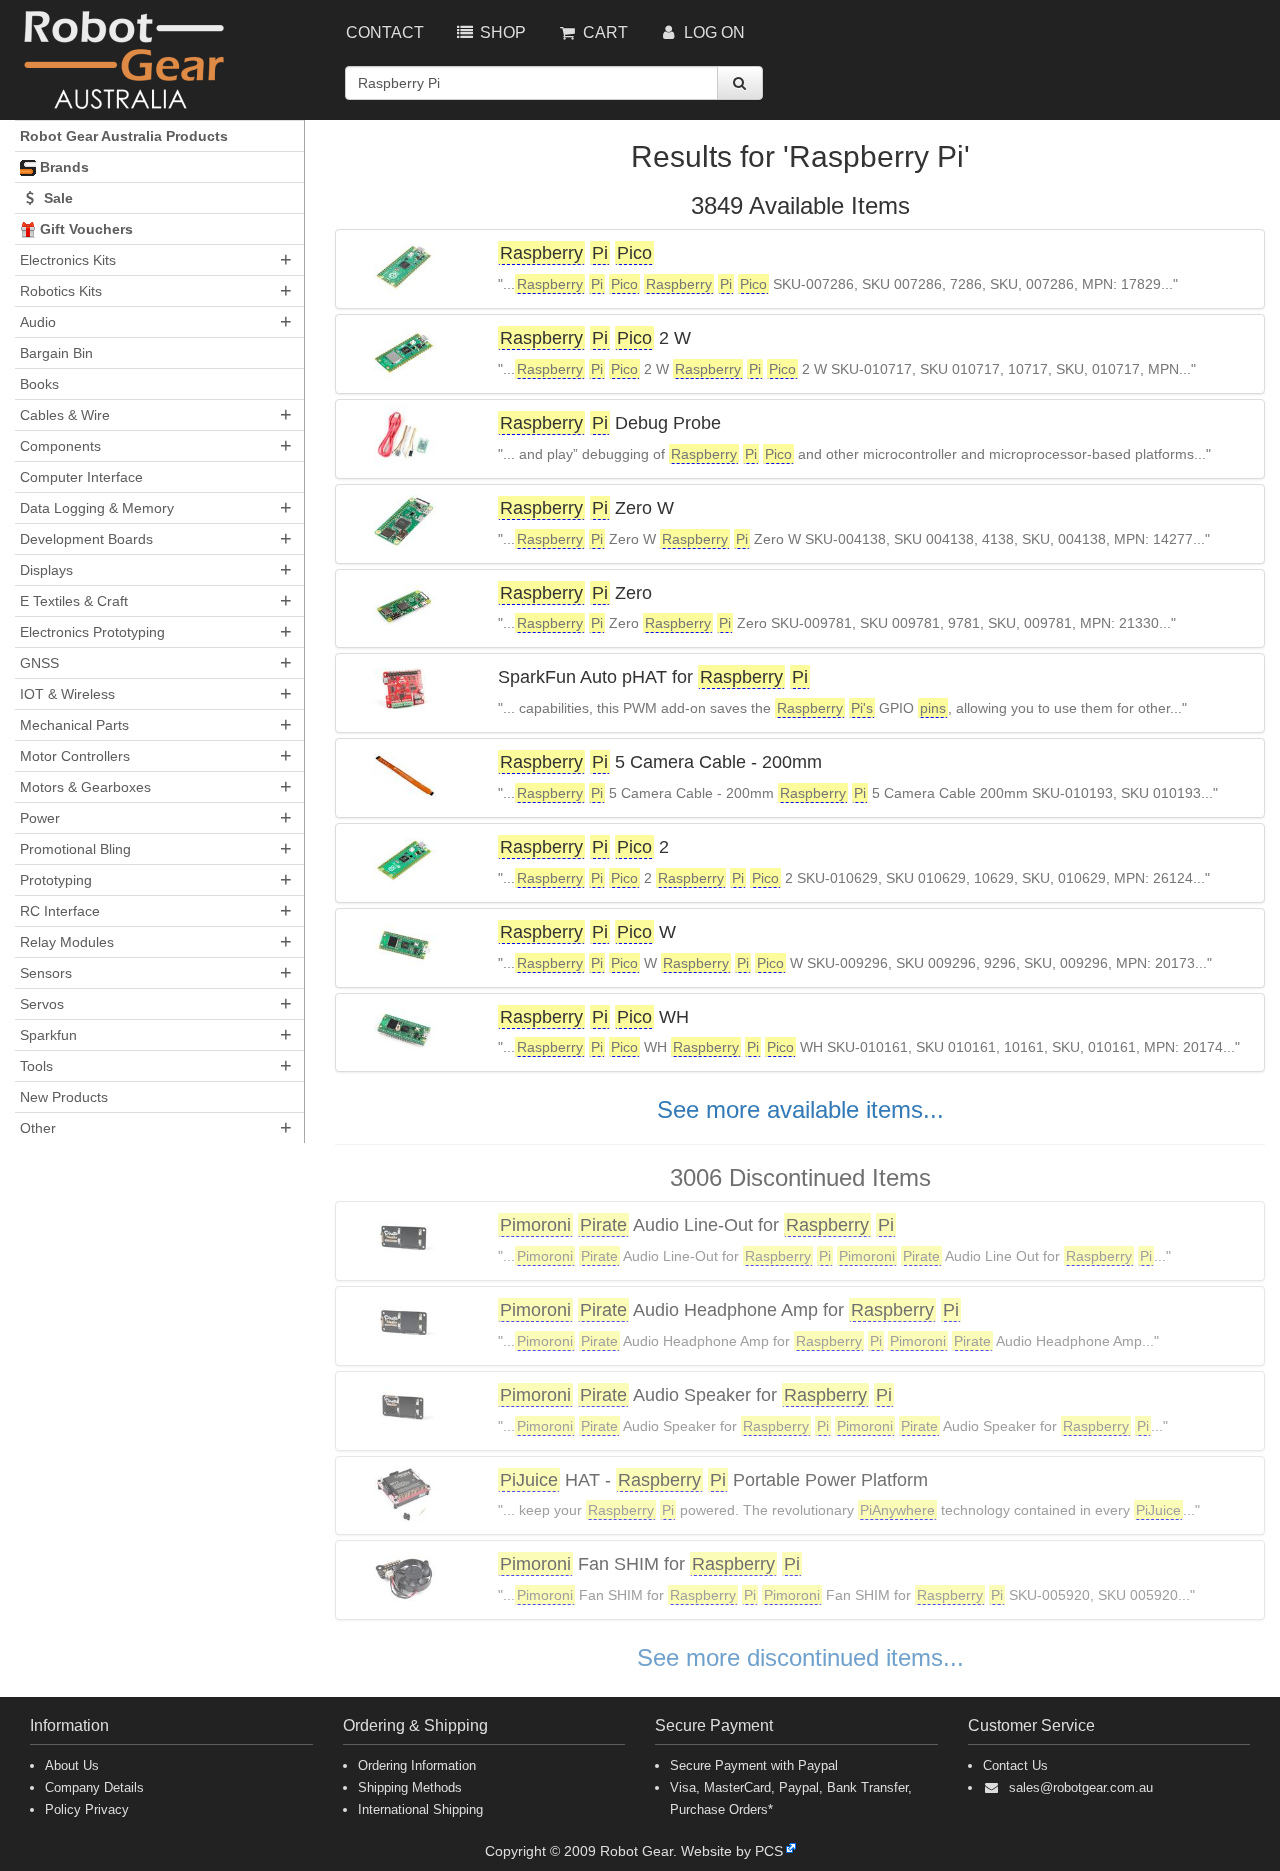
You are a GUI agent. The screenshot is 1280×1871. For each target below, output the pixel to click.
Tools (36, 1066)
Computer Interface (81, 477)
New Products (64, 1097)
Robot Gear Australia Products (124, 136)
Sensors (46, 973)
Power (40, 818)
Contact (385, 32)
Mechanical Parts (74, 725)
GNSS (39, 663)
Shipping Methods (410, 1787)
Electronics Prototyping (92, 632)
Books (39, 384)
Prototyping (56, 880)
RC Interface (60, 911)
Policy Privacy (87, 1809)
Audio (38, 322)
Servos (42, 1004)
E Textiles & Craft (74, 601)
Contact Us (1015, 1765)
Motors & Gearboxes (85, 787)
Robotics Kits (61, 291)
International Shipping (420, 1809)
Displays (46, 570)
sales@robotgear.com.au (1081, 1787)
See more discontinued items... (800, 1657)
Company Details (94, 1787)
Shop (501, 32)
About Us (72, 1765)
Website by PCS (732, 1851)
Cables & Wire (65, 415)
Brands (62, 167)
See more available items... (800, 1109)
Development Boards (86, 539)
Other (38, 1128)
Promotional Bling (75, 849)
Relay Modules (67, 942)
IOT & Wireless (67, 694)
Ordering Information (417, 1765)
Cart (603, 32)
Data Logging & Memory (97, 508)
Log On (712, 32)
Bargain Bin (56, 353)
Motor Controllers (75, 756)
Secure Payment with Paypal (754, 1765)
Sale (56, 198)
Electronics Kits (68, 260)
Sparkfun (48, 1035)
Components (60, 446)
